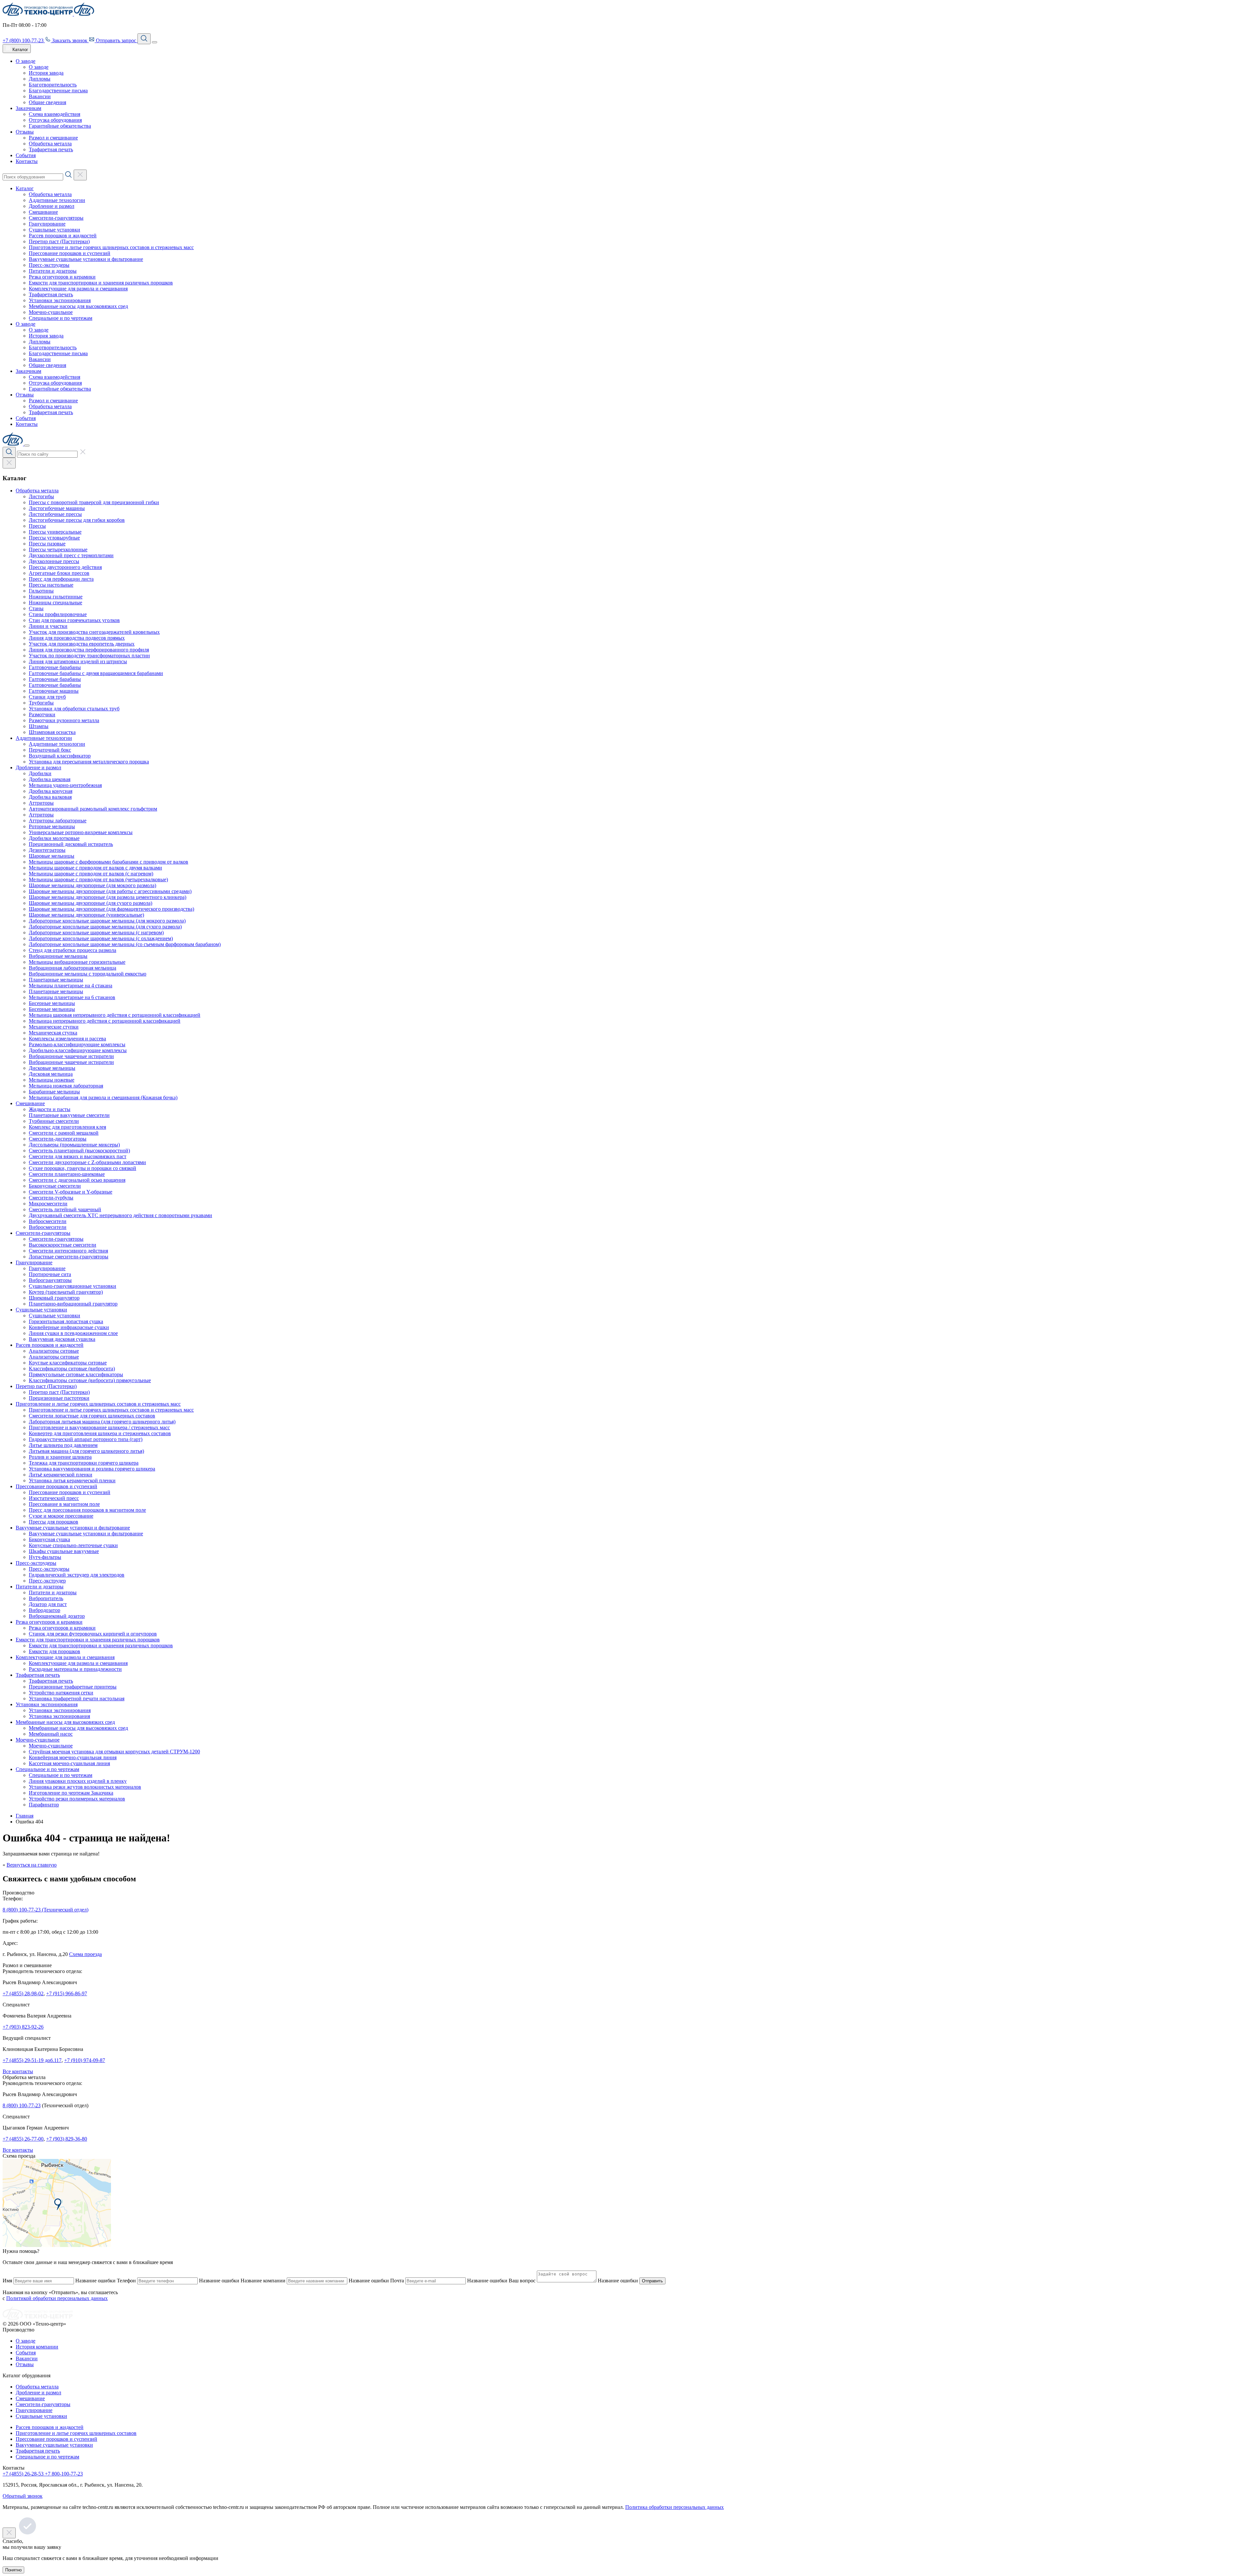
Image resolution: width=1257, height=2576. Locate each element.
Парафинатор (44, 1805)
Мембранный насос (51, 1734)
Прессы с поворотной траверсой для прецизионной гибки (94, 502)
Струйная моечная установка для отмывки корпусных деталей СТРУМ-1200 (114, 1752)
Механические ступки (54, 1027)
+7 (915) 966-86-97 (67, 1993)
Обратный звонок (23, 2496)
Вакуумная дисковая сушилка (62, 1339)
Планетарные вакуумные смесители (69, 1115)
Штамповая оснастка (52, 732)
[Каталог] (9, 463)
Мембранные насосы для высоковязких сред (78, 306)
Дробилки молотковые (54, 838)
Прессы (37, 526)
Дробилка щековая (50, 779)
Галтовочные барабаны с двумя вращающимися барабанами (96, 673)
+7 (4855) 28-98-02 (23, 1993)
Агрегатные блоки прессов (59, 573)
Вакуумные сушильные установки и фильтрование (86, 259)
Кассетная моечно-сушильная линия (69, 1763)
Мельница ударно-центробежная (65, 785)
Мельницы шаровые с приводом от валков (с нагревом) (91, 874)
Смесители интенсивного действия (68, 1251)
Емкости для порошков (55, 1651)
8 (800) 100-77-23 (22, 2105)
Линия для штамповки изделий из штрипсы (78, 661)
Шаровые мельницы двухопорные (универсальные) (86, 915)
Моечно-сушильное (51, 312)
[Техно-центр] (38, 2318)
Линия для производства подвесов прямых (77, 638)
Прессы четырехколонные (58, 549)
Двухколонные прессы (54, 561)
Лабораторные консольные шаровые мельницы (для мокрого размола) (107, 921)
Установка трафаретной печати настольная (77, 1699)
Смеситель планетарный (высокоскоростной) (79, 1151)
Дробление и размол (52, 206)
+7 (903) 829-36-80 (67, 2139)
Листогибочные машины (57, 508)
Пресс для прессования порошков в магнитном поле (87, 1510)
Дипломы (40, 79)
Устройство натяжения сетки (61, 1693)
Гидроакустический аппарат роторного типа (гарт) (86, 1439)
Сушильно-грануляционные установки (73, 1286)
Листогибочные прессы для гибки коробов (77, 520)
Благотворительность (53, 85)
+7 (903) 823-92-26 (23, 2027)
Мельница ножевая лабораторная (66, 1086)
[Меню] (155, 42)
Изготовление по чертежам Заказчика (71, 1793)
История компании (37, 2347)
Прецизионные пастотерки (59, 1398)
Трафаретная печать (51, 149)
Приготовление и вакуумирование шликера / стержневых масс (99, 1427)
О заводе (26, 61)
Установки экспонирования (60, 300)
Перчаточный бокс (50, 750)
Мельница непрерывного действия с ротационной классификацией (105, 1021)
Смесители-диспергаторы (58, 1139)
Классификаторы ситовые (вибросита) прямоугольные (90, 1380)
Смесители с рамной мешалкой (64, 1133)
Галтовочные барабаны (55, 667)
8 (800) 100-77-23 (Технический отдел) (46, 1910)
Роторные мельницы (52, 826)
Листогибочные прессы (55, 514)
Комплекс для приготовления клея (67, 1127)
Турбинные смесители (54, 1121)
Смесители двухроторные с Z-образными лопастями (87, 1162)
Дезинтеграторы (47, 850)
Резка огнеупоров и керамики (62, 277)
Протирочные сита (50, 1274)
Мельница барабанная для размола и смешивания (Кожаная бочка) (103, 1097)
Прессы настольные (51, 585)
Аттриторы (41, 803)
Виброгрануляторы (50, 1280)
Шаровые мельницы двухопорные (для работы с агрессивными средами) (110, 891)
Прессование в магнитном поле (64, 1504)
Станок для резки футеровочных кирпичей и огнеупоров (93, 1634)
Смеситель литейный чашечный (65, 1209)
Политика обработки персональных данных (674, 2507)
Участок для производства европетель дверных (82, 644)
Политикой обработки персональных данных (57, 2298)
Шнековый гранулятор (54, 1298)
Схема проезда (85, 1954)
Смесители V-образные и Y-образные (71, 1192)
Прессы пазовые (47, 544)
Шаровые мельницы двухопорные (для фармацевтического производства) (111, 909)
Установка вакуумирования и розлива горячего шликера (92, 1469)
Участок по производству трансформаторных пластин (89, 656)
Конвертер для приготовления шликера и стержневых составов (100, 1433)
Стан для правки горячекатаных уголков (74, 620)
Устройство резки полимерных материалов (77, 1799)
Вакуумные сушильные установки (54, 2445)
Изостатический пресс (54, 1498)
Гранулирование (47, 224)
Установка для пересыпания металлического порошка (89, 762)
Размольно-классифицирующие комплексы (77, 1044)
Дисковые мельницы (52, 1068)
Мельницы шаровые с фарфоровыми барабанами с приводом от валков (109, 862)
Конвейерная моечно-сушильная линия (73, 1757)
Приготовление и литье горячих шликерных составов (76, 2433)
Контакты (27, 161)
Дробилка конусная (51, 791)
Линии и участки (48, 626)
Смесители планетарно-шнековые (67, 1174)
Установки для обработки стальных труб (74, 709)
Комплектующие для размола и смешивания (78, 289)
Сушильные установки (55, 230)
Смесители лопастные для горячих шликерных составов (92, 1416)
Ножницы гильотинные (56, 597)
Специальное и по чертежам (61, 318)
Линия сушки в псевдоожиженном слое (73, 1333)
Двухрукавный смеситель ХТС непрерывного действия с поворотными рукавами (120, 1215)
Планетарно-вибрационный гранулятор (73, 1304)
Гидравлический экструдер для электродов (77, 1575)
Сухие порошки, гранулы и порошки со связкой (82, 1168)
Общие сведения (47, 102)
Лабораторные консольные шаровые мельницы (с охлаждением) (101, 938)
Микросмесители (48, 1204)
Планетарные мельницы (56, 980)
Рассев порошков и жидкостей (63, 236)
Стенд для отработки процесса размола (73, 950)
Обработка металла (50, 144)
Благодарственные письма (58, 91)
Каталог (25, 188)
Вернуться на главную (32, 1865)
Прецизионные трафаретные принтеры (73, 1687)
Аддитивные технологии (57, 200)
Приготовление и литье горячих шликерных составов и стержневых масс (111, 247)
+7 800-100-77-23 (64, 2474)
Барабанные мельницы (54, 1092)
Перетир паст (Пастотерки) (59, 241)
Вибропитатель (46, 1598)
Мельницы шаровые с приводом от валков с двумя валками (95, 868)
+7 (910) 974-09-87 (85, 2060)
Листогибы (41, 496)
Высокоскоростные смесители (63, 1245)
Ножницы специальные (55, 603)
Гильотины (41, 591)
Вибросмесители (48, 1221)
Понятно (13, 2570)
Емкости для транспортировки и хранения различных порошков (101, 283)
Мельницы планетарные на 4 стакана (71, 986)
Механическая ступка (53, 1033)
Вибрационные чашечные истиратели (71, 1056)
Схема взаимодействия (55, 114)
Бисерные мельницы (52, 1003)
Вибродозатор (45, 1610)
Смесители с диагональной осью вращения (77, 1180)
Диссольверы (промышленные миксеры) (74, 1145)
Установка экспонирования (59, 1716)
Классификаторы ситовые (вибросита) (72, 1369)
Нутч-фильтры (45, 1557)
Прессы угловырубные (54, 538)
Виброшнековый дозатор (57, 1616)
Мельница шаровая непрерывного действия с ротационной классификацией (115, 1015)
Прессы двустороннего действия (65, 567)
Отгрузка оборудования (55, 120)
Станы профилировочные (58, 614)
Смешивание (43, 212)
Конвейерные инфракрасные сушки (69, 1327)
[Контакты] (57, 2245)
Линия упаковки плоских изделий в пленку (78, 1781)
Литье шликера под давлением (63, 1445)
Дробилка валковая (50, 797)
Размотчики (42, 714)
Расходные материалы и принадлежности (75, 1669)
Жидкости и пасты (50, 1109)
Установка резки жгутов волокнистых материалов (85, 1787)
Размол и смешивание (53, 138)
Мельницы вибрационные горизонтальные (77, 962)
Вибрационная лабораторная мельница (73, 968)
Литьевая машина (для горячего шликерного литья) (86, 1451)
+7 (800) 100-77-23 (24, 40)
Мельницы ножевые (52, 1080)
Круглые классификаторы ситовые (68, 1363)
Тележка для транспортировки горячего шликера (84, 1463)
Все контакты (18, 2071)
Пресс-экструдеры (49, 265)
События (26, 155)
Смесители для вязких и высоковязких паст (78, 1156)
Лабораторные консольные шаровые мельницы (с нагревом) (96, 932)
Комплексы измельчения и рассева (67, 1039)
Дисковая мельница (51, 1074)
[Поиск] (144, 39)
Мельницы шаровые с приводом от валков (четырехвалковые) (98, 879)
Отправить (652, 2281)
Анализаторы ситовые (54, 1351)
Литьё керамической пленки (61, 1475)
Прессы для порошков (54, 1522)
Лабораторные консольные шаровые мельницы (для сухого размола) (105, 927)
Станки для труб (47, 697)
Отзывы (25, 132)
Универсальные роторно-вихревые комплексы (81, 832)
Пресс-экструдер (47, 1581)
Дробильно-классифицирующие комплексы (78, 1050)
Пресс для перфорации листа (61, 579)
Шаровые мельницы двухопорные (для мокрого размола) (92, 885)
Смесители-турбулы (51, 1198)
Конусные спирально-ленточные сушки (73, 1545)
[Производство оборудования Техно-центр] (38, 14)
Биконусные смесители (55, 1186)
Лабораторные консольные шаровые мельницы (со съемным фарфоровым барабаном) (125, 944)
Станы (36, 608)
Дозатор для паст (48, 1604)
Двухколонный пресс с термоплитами (71, 555)
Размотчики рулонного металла (64, 720)
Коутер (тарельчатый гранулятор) (66, 1292)
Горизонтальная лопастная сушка (66, 1321)
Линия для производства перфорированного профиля (89, 650)
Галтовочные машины (54, 691)
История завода (46, 73)
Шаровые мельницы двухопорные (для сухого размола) (91, 903)
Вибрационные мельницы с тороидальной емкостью (88, 974)
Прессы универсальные (55, 532)
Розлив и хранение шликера (60, 1457)
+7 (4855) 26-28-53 (24, 2474)
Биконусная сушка (49, 1539)
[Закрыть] (27, 446)
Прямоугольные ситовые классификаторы (76, 1374)
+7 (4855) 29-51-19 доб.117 (32, 2060)
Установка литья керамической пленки (72, 1480)
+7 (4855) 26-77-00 (23, 2139)
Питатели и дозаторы (53, 271)
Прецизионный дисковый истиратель (71, 844)
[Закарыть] (80, 175)
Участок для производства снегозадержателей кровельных (94, 632)
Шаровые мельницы (52, 856)
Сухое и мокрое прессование (61, 1516)
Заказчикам (28, 108)
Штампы (39, 726)
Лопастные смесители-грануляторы (69, 1257)
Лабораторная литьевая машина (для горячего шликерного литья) (102, 1422)
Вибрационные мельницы (58, 956)
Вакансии (40, 96)
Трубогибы (41, 703)
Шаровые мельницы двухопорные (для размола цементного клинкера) (108, 897)
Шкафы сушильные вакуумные (64, 1551)
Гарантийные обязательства (60, 126)
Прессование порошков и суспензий (70, 253)
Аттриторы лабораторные (58, 821)
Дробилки (40, 773)
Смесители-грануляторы (56, 218)
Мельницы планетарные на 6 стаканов (72, 997)
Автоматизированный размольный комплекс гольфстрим (93, 809)
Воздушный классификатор (60, 756)
